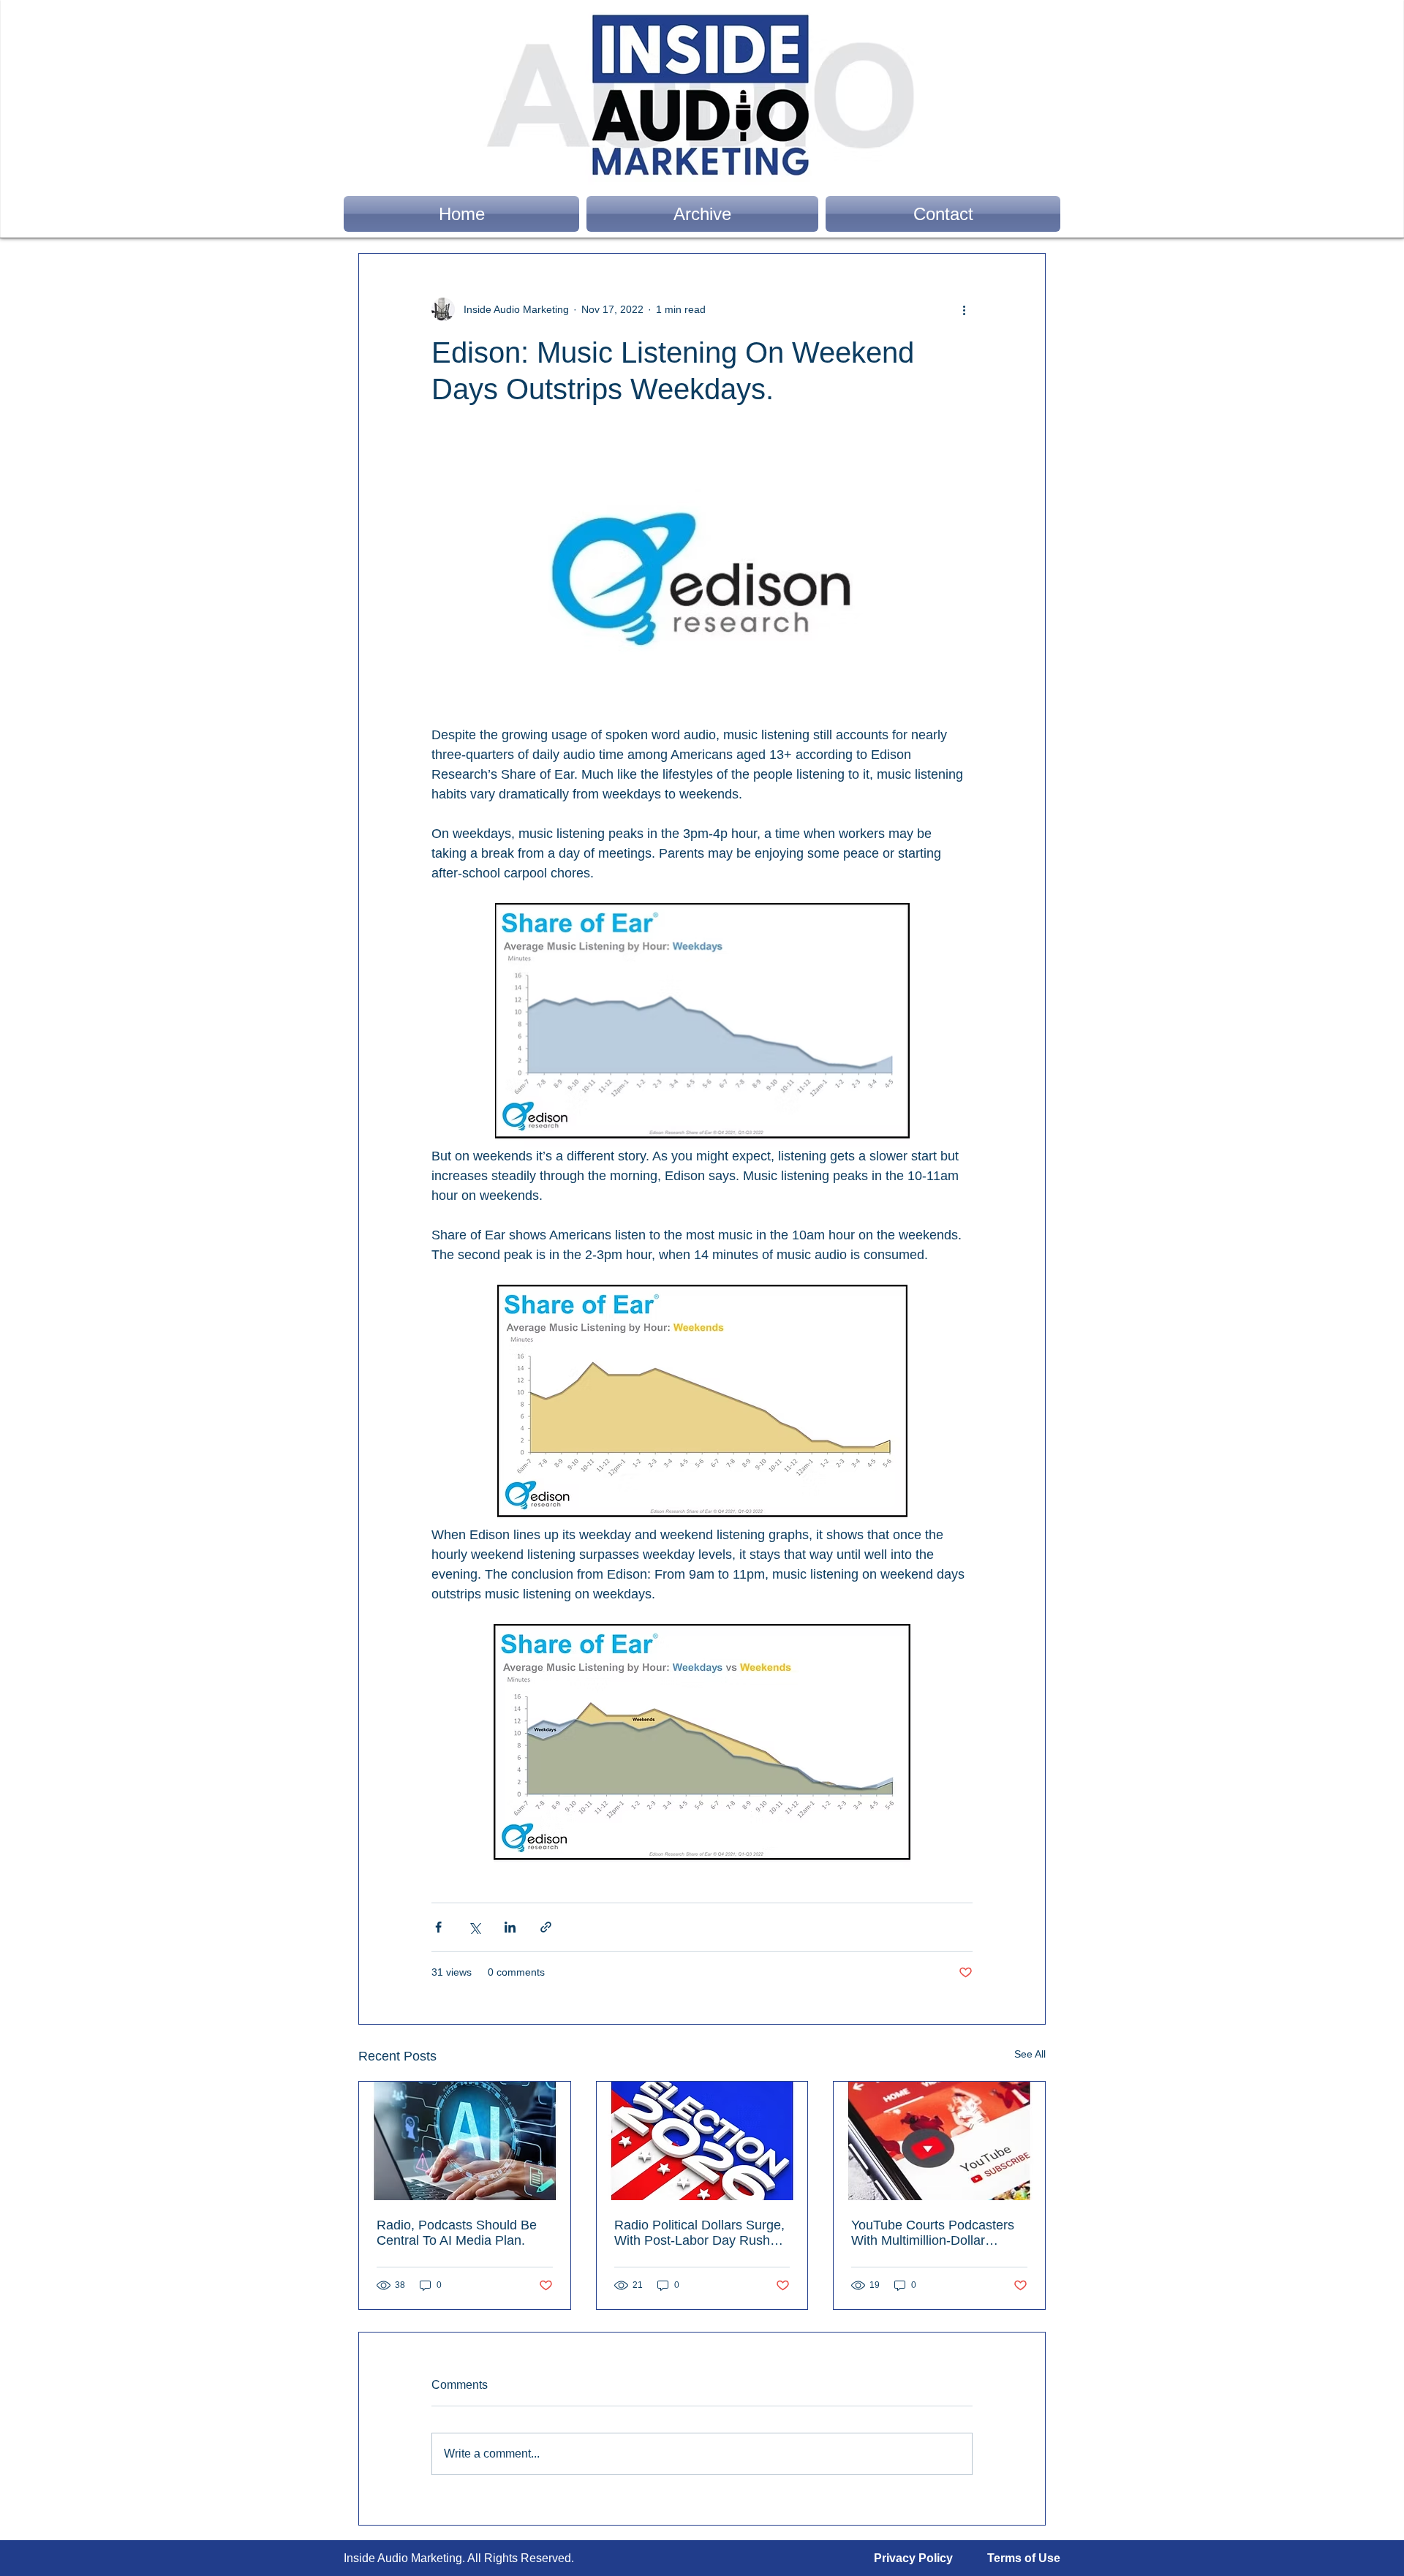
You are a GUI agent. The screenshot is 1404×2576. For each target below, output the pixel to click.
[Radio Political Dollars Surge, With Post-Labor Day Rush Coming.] (702, 2141)
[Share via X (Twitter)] (474, 1927)
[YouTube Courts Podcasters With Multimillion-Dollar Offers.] (939, 2141)
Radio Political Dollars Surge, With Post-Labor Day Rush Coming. (699, 2233)
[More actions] (964, 309)
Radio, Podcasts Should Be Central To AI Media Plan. (457, 2233)
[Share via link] (546, 1927)
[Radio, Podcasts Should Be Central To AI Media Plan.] (465, 2141)
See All (1030, 2054)
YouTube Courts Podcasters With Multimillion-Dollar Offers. (933, 2233)
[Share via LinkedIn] (510, 1927)
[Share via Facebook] (438, 1927)
